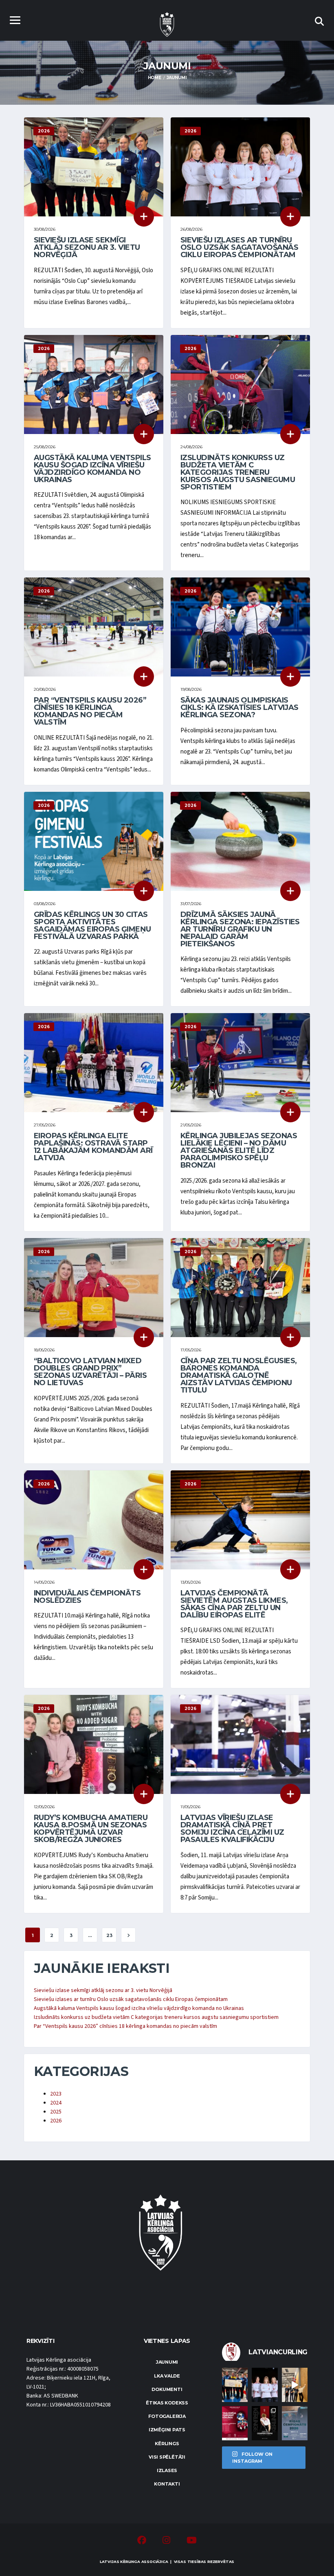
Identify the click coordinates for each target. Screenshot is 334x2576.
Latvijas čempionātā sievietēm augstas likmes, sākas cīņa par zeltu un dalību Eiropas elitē (234, 1604)
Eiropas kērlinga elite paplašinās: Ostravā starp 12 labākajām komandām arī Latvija (93, 1147)
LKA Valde (167, 2376)
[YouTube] (192, 2541)
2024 (56, 2103)
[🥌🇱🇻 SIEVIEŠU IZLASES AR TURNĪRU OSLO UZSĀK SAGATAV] (265, 2385)
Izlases (167, 2470)
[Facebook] (142, 2541)
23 (109, 1935)
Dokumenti (167, 2389)
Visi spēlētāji (167, 2457)
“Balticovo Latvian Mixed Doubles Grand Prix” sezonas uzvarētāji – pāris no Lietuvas (90, 1372)
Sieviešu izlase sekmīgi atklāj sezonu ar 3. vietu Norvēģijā (87, 247)
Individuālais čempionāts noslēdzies (87, 1597)
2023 (56, 2094)
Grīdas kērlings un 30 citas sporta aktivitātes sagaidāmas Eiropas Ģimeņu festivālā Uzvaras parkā (92, 926)
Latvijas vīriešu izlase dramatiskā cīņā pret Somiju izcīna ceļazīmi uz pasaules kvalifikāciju (232, 1829)
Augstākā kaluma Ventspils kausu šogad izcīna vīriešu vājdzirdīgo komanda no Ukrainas (92, 469)
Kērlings (167, 2444)
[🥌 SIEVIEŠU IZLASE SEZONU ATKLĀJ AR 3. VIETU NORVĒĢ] (235, 2385)
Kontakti (167, 2484)
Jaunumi (167, 2362)
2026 (56, 2121)
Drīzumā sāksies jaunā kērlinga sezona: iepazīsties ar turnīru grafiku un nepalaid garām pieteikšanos (240, 929)
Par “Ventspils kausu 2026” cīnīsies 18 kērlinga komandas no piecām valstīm (90, 711)
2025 (56, 2112)
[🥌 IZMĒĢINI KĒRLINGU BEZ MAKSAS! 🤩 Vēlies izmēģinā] (235, 2423)
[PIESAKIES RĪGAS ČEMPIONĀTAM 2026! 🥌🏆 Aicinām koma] (295, 2423)
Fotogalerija (167, 2416)
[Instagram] (166, 2541)
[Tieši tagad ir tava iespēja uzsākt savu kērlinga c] (265, 2423)
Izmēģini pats (167, 2430)
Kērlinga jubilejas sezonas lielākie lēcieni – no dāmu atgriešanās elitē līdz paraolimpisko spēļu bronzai (239, 1150)
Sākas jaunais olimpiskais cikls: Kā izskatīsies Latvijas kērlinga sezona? (240, 707)
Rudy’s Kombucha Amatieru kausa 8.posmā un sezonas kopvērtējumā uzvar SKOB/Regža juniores (91, 1829)
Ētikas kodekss (167, 2403)
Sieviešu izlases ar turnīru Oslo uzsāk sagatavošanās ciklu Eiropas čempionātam (239, 247)
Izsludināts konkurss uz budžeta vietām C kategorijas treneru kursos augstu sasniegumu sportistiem (238, 472)
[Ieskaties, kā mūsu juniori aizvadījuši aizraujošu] (295, 2385)
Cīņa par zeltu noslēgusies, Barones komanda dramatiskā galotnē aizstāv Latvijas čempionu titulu (238, 1375)
